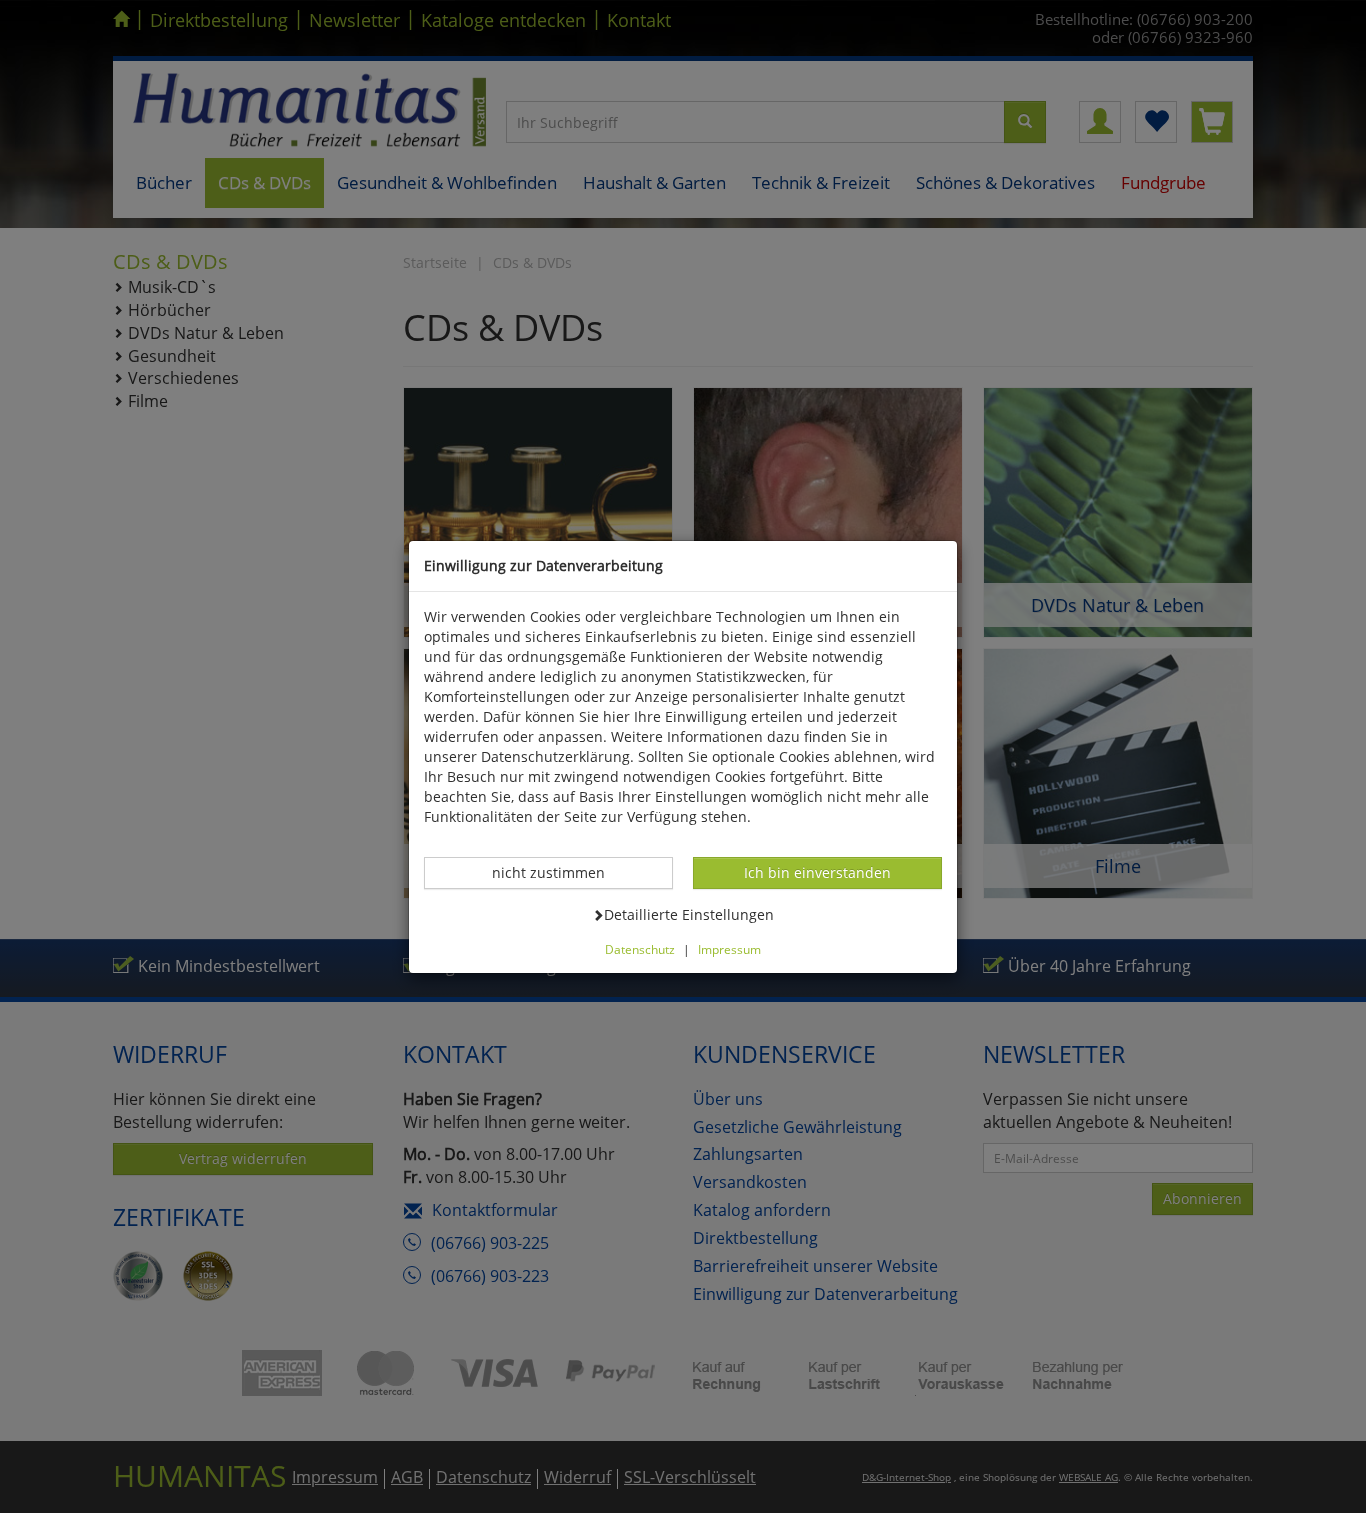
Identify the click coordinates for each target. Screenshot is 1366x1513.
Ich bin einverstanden (817, 872)
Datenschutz (640, 949)
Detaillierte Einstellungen (688, 914)
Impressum (729, 949)
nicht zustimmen (559, 872)
